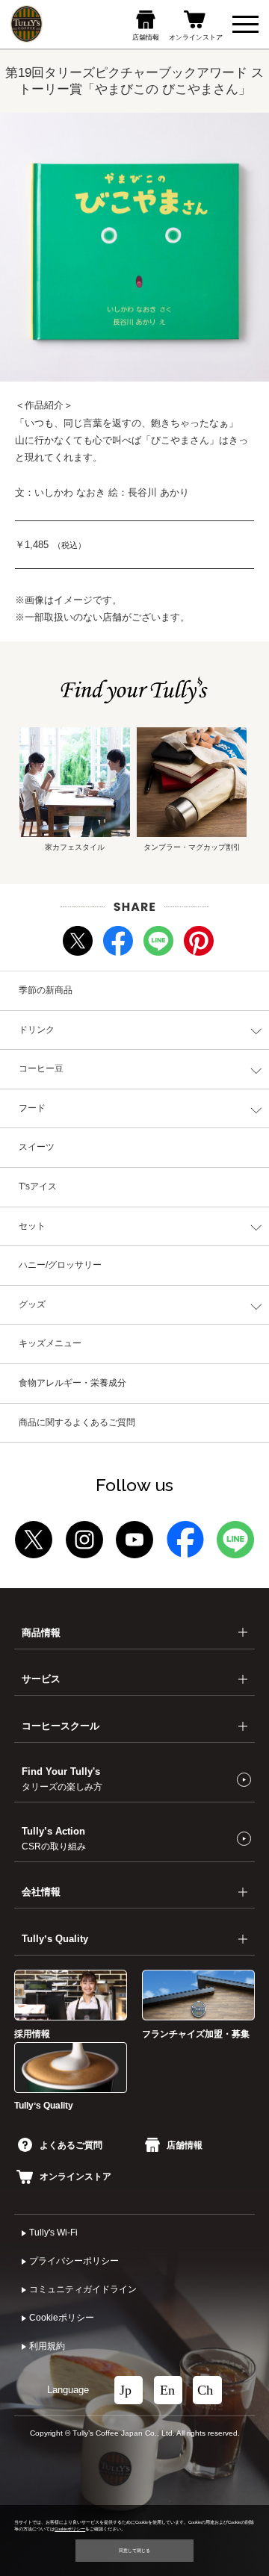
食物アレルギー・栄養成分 (72, 1383)
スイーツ (37, 1147)
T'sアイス (38, 1186)
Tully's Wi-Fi (53, 2233)
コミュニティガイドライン (83, 2289)
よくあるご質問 (71, 2145)
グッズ (32, 1304)
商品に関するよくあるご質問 (77, 1422)
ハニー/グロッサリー (60, 1265)
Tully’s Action (54, 1838)
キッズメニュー (50, 1343)
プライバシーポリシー (74, 2261)
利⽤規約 (47, 2346)
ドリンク (37, 1030)
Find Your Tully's (62, 1779)
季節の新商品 (46, 990)
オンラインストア (75, 2177)
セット (32, 1226)
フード (32, 1108)
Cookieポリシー (62, 2318)
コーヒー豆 (41, 1068)
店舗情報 (185, 2145)
